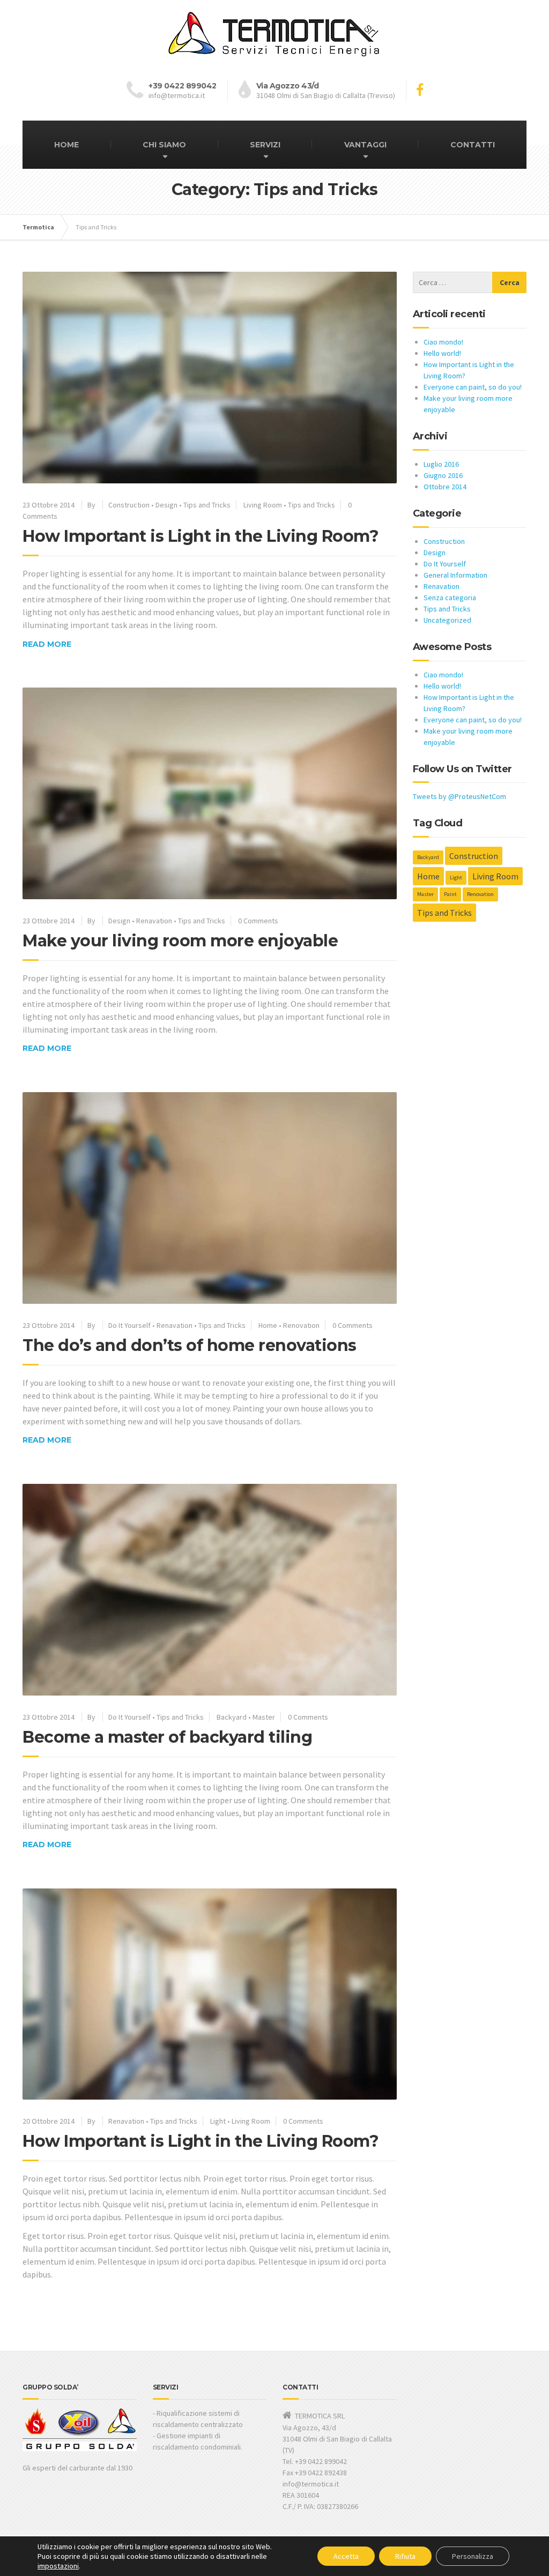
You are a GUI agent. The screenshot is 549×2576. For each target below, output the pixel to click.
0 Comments (258, 921)
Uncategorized (447, 620)
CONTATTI (473, 145)
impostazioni (58, 2566)
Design (166, 505)
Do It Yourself (129, 1325)
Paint (450, 894)
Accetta (346, 2556)
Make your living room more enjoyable (180, 941)
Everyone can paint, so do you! (473, 387)
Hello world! (442, 353)
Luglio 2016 (441, 464)
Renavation (154, 921)
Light (218, 2121)
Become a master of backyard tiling (167, 1737)
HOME (66, 145)
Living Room (263, 505)
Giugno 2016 (443, 475)
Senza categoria (450, 598)
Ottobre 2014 (445, 487)
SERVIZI (265, 145)
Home (268, 1325)
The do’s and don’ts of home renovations (190, 1345)
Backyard (232, 1717)
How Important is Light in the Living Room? (201, 536)
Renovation (301, 1325)
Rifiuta (405, 2556)
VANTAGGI (365, 145)
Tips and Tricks (207, 505)
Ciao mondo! (443, 342)
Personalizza (473, 2556)
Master (264, 1717)
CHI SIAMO (164, 145)
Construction (129, 505)
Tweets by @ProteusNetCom (459, 796)
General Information (455, 575)
